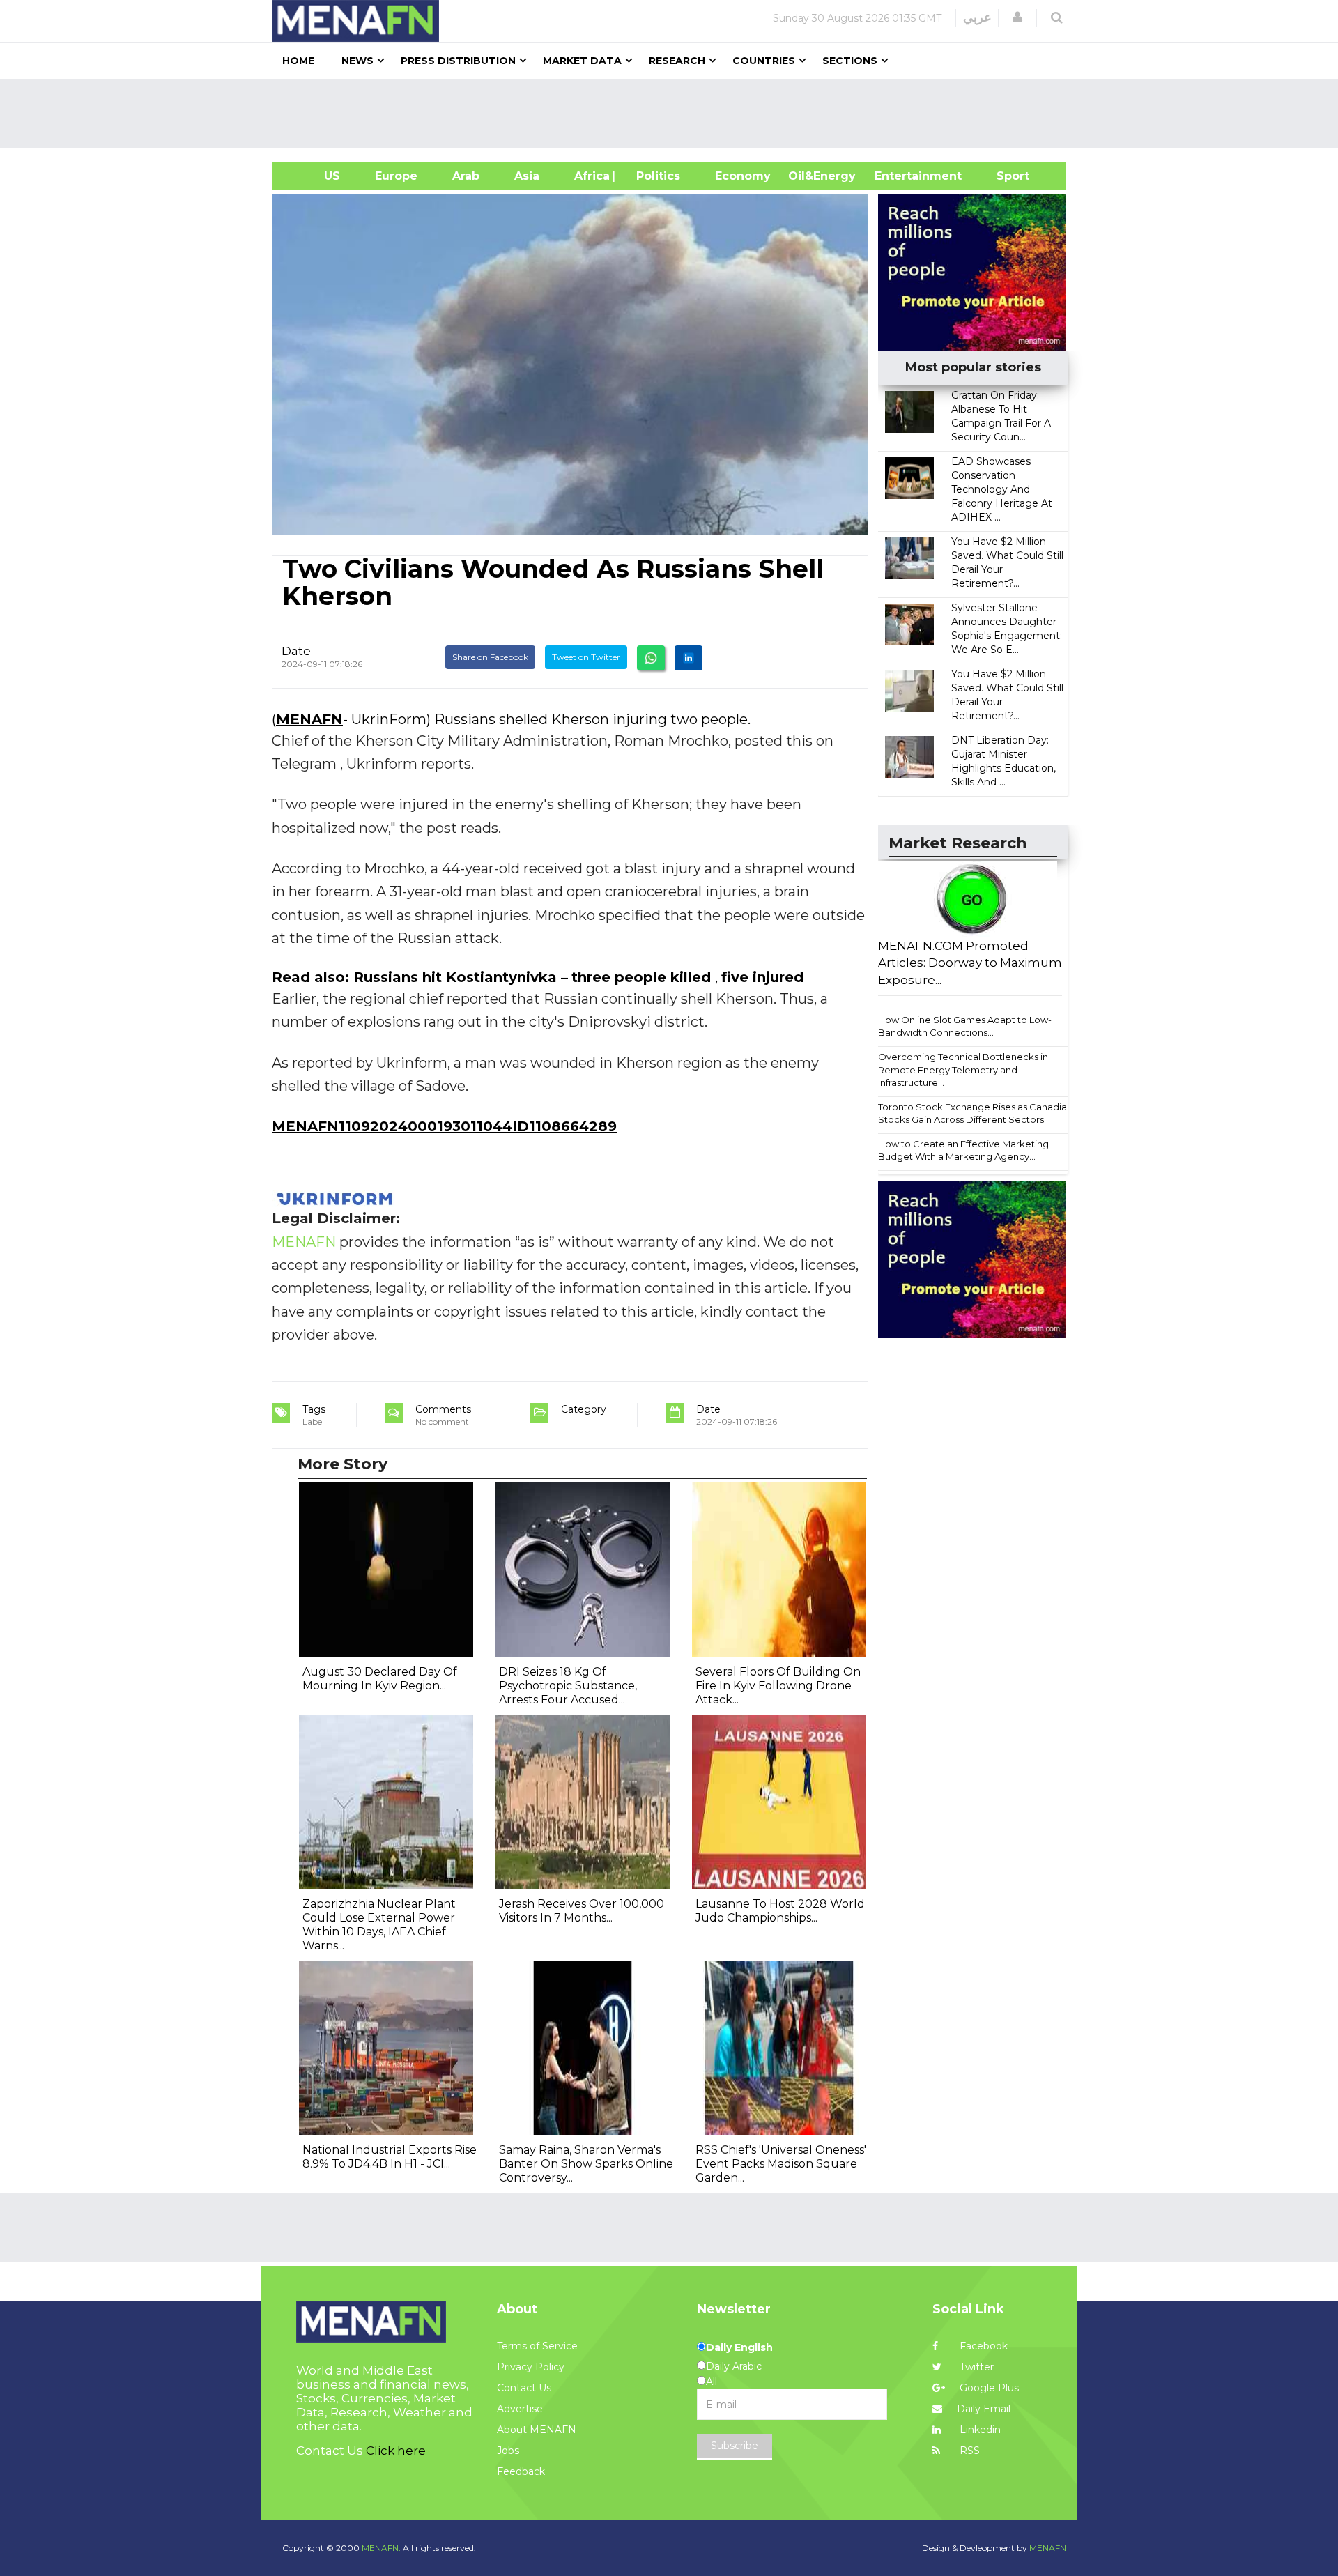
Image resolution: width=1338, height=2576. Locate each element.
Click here (396, 2451)
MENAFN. (381, 2548)
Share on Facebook (490, 657)
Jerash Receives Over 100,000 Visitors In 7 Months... (582, 1911)
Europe (396, 176)
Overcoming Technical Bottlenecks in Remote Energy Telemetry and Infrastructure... (963, 1069)
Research (677, 61)
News (357, 61)
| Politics (655, 176)
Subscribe (735, 2446)
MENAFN (309, 719)
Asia (527, 176)
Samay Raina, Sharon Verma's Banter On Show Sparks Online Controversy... (586, 2164)
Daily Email (984, 2409)
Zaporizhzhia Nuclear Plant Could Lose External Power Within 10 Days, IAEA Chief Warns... (379, 1925)
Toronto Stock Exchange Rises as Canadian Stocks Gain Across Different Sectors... (975, 1113)
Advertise (520, 2409)
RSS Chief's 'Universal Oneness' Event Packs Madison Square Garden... (781, 2164)
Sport (1004, 176)
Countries (764, 61)
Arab (466, 176)
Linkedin (979, 2430)
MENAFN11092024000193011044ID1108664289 (444, 1126)
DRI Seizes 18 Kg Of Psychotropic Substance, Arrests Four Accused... (568, 1686)
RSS (968, 2451)
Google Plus (988, 2388)
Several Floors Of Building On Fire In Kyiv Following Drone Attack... (778, 1686)
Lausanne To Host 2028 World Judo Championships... (780, 1911)
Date (296, 651)
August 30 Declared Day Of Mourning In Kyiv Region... (380, 1679)
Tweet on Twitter (586, 657)
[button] (1017, 17)
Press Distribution (458, 61)
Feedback (521, 2471)
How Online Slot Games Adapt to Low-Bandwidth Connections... (965, 1026)
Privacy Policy (531, 2367)
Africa (590, 176)
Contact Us (524, 2388)
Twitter (975, 2367)
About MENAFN (537, 2430)
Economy (743, 176)
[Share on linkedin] (689, 658)
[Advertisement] (675, 114)
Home (298, 61)
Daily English (739, 2347)
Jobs (508, 2451)
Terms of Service (537, 2346)
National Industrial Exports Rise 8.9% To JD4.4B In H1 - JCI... (390, 2157)
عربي (977, 17)
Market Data (582, 61)
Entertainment (897, 176)
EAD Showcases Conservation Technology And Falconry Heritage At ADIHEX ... (1002, 489)
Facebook (982, 2346)
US (315, 176)
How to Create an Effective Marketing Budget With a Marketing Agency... (963, 1150)
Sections (850, 61)
